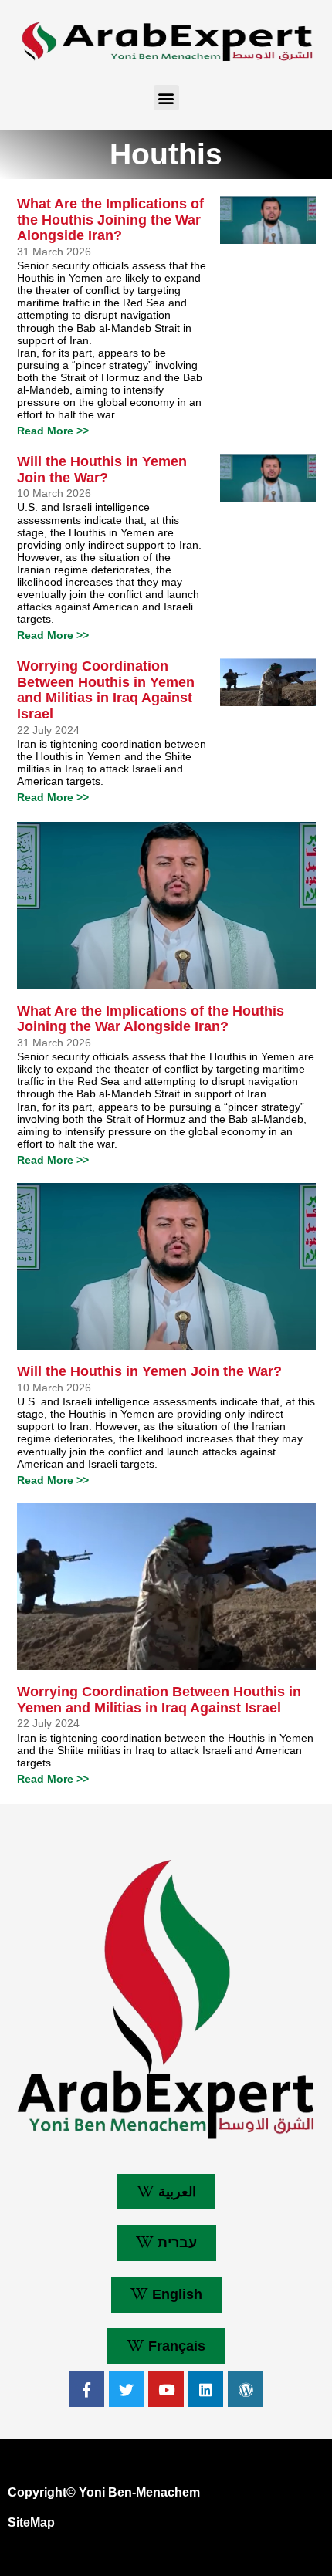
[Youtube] (166, 2389)
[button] (166, 98)
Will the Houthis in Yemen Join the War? (102, 470)
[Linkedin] (206, 2389)
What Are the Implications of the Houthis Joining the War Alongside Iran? (110, 220)
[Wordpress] (246, 2389)
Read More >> (53, 431)
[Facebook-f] (86, 2389)
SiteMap (31, 2522)
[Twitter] (127, 2389)
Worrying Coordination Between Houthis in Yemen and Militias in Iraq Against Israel (106, 690)
